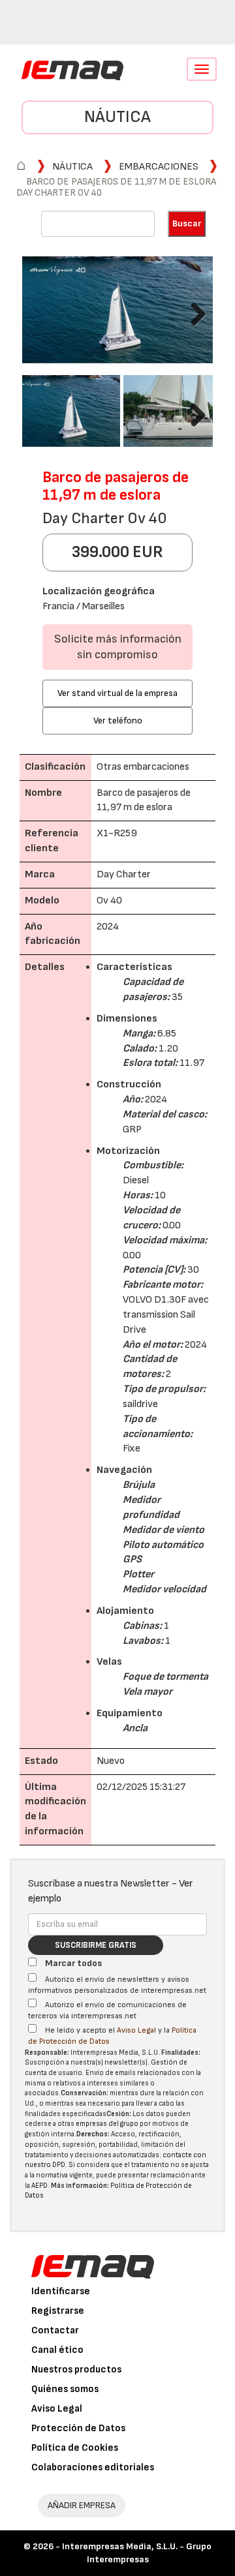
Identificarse (61, 2291)
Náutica (117, 117)
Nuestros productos (76, 2370)
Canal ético (57, 2350)
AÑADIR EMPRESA (82, 2505)
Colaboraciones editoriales (93, 2467)
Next (193, 311)
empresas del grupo (107, 2124)
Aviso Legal (136, 2030)
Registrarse (58, 2311)
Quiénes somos (65, 2389)
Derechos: (93, 2134)
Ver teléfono (118, 720)
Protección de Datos (78, 2428)
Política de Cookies (75, 2448)
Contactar (55, 2330)
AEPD (39, 2186)
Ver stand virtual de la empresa (117, 693)
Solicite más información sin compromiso (118, 647)
